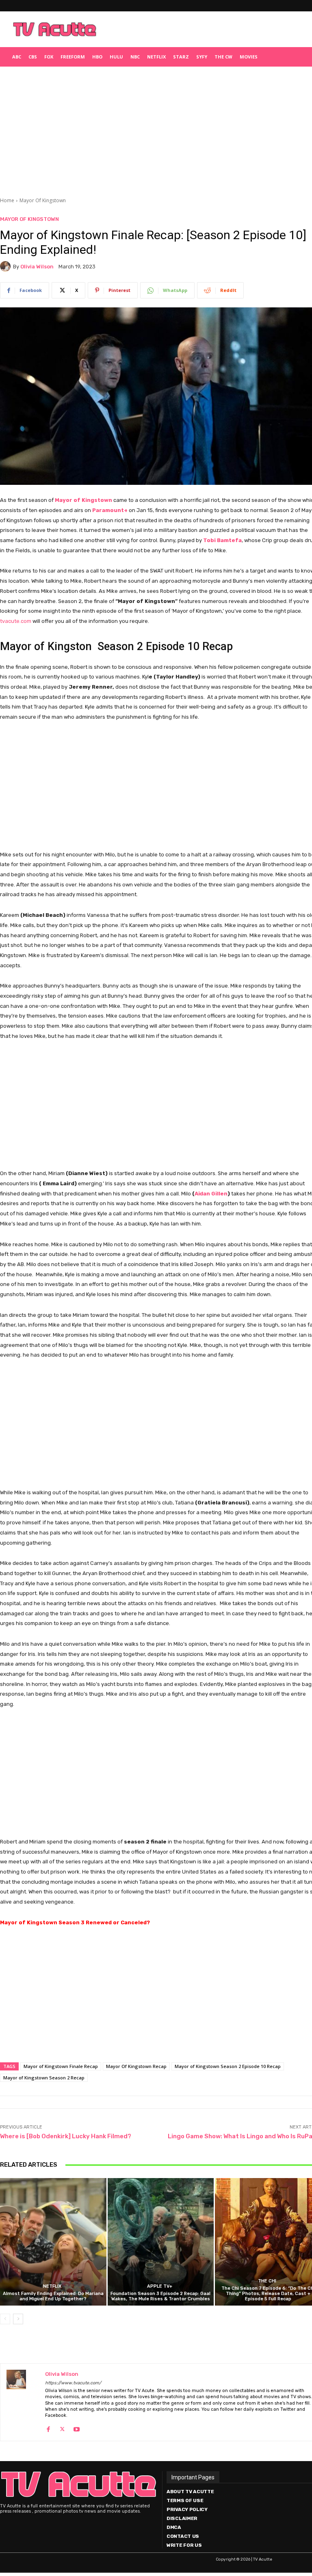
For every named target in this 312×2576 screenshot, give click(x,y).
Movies (249, 57)
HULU (116, 57)
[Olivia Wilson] (6, 266)
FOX (49, 57)
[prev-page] (5, 2319)
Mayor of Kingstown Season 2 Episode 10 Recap (228, 2066)
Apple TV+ (160, 2286)
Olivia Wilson (37, 267)
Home (7, 200)
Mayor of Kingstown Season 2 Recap (44, 2078)
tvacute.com (16, 621)
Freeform (73, 57)
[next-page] (18, 2319)
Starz (181, 57)
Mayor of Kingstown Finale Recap (61, 2066)
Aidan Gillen (211, 1194)
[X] (62, 2428)
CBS (33, 57)
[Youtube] (77, 2428)
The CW (223, 57)
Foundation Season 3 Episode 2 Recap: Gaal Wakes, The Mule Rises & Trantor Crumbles (160, 2296)
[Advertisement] (205, 29)
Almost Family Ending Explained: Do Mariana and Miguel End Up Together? (53, 2296)
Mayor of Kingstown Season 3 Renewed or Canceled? (75, 1922)
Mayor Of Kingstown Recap (136, 2066)
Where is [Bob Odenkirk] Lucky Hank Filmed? (66, 2136)
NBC (135, 57)
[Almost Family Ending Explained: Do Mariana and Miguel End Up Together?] (53, 2242)
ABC (17, 57)
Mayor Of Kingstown (43, 200)
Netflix (156, 57)
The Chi (267, 2281)
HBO (97, 57)
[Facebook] (48, 2428)
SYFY (202, 57)
